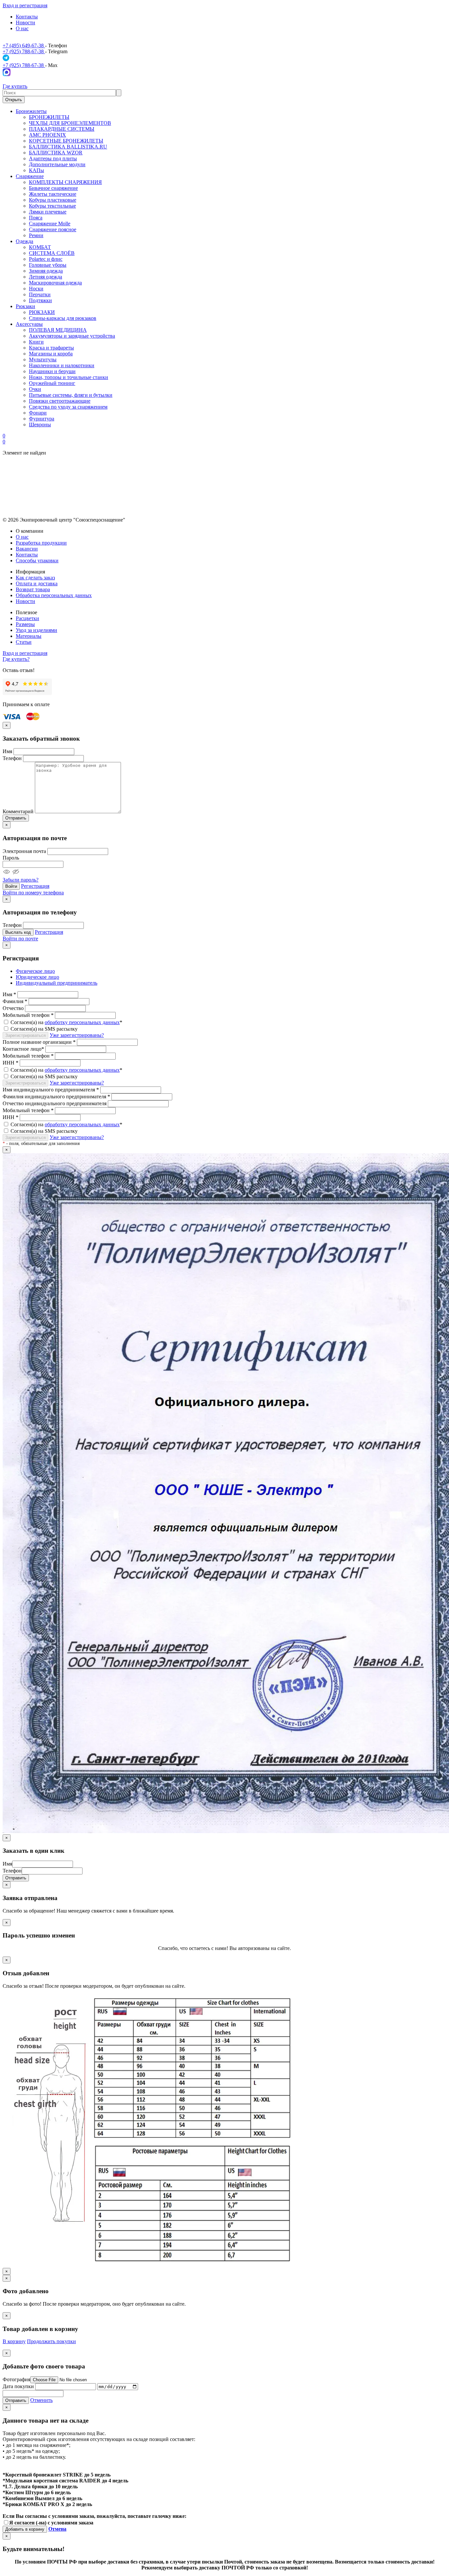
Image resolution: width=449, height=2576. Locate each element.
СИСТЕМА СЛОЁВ (52, 253)
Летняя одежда (46, 277)
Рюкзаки (25, 306)
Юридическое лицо (37, 977)
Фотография (16, 2379)
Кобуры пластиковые (53, 200)
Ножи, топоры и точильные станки (69, 377)
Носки (36, 289)
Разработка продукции (41, 543)
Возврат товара (33, 589)
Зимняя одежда (46, 271)
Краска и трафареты (51, 348)
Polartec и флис (46, 259)
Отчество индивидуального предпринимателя (55, 1103)
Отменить (41, 2400)
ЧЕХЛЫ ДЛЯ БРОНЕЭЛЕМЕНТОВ (70, 123)
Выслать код (18, 932)
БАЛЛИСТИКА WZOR (56, 153)
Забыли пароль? (21, 880)
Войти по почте (20, 939)
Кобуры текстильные (52, 206)
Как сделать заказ (35, 578)
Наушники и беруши (52, 371)
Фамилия (15, 1001)
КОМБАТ (40, 247)
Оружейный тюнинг (52, 383)
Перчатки (40, 294)
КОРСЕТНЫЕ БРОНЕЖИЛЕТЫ (66, 141)
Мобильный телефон (28, 1015)
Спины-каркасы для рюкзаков (63, 318)
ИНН (11, 1063)
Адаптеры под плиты (53, 158)
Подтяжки (40, 300)
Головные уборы (48, 265)
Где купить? (16, 659)
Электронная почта (24, 851)
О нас (22, 28)
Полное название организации (39, 1042)
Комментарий (18, 811)
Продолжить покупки (51, 2341)
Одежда (24, 241)
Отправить (16, 818)
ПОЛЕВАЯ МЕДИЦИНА (58, 330)
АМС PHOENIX (47, 135)
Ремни (36, 235)
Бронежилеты (31, 111)
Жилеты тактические (53, 194)
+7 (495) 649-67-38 (24, 45)
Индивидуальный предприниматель (57, 983)
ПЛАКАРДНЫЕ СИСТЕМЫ (62, 129)
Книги (36, 342)
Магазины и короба (51, 354)
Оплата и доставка (37, 583)
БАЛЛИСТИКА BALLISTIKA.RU (68, 147)
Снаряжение (30, 176)
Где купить (15, 86)
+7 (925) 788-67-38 (24, 51)
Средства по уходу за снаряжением (68, 407)
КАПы (36, 170)
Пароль (11, 858)
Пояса (36, 218)
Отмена (57, 2529)
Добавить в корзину (25, 2529)
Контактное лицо (23, 1049)
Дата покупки (18, 2386)
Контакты (27, 17)
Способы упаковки (37, 560)
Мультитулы (43, 359)
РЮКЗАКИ (42, 312)
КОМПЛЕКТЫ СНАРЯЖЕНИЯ (65, 182)
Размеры (25, 624)
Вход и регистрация (25, 5)
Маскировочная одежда (55, 283)
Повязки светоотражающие (60, 401)
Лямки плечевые (48, 212)
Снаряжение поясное (53, 229)
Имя (7, 751)
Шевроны (40, 425)
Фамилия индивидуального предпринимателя (56, 1097)
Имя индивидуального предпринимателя (51, 1090)
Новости (25, 22)
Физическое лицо (35, 971)
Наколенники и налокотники (62, 365)
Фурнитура (42, 419)
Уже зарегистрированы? (77, 1035)
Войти (11, 886)
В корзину (14, 2341)
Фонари (38, 413)
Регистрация (35, 886)
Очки (35, 389)
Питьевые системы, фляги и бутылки (71, 395)
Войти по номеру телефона (33, 893)
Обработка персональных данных (54, 595)
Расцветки (27, 618)
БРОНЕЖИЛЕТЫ (49, 117)
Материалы (29, 636)
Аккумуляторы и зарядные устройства (72, 336)
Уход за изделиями (36, 630)
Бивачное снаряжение (53, 188)
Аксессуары (29, 324)
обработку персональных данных (82, 1022)
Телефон (12, 758)
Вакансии (27, 549)
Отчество (13, 1008)
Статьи (24, 642)
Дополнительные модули (57, 164)
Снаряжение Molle (50, 224)
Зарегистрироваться (25, 1035)
